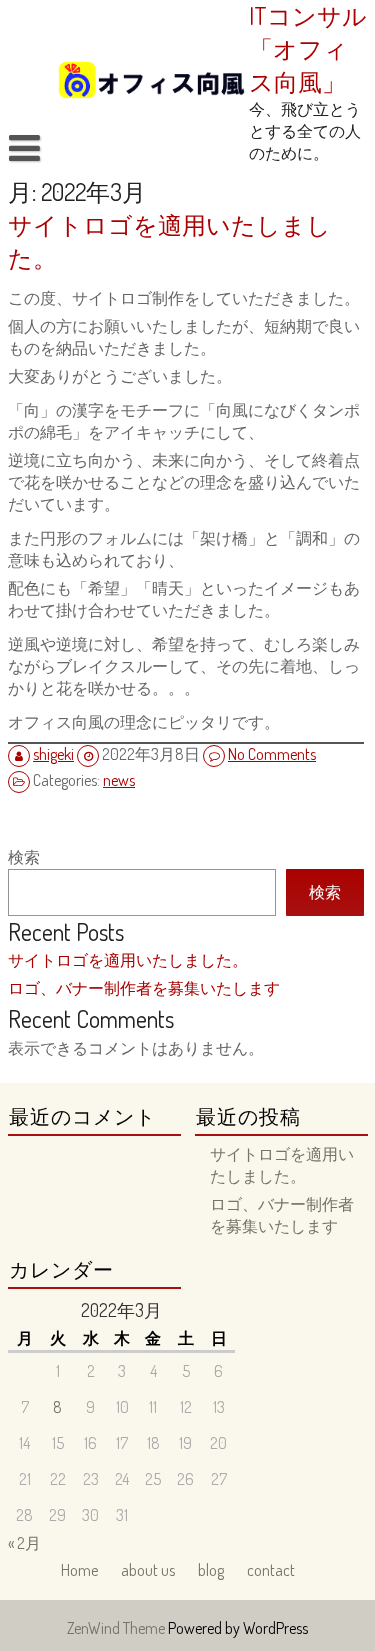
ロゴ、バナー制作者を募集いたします (144, 988)
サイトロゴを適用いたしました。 (128, 960)
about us (148, 1570)
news (119, 780)
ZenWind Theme (117, 1628)
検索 (24, 857)
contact (271, 1570)
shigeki (53, 754)
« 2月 (24, 1543)
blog (211, 1570)
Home (79, 1570)
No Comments (272, 754)
